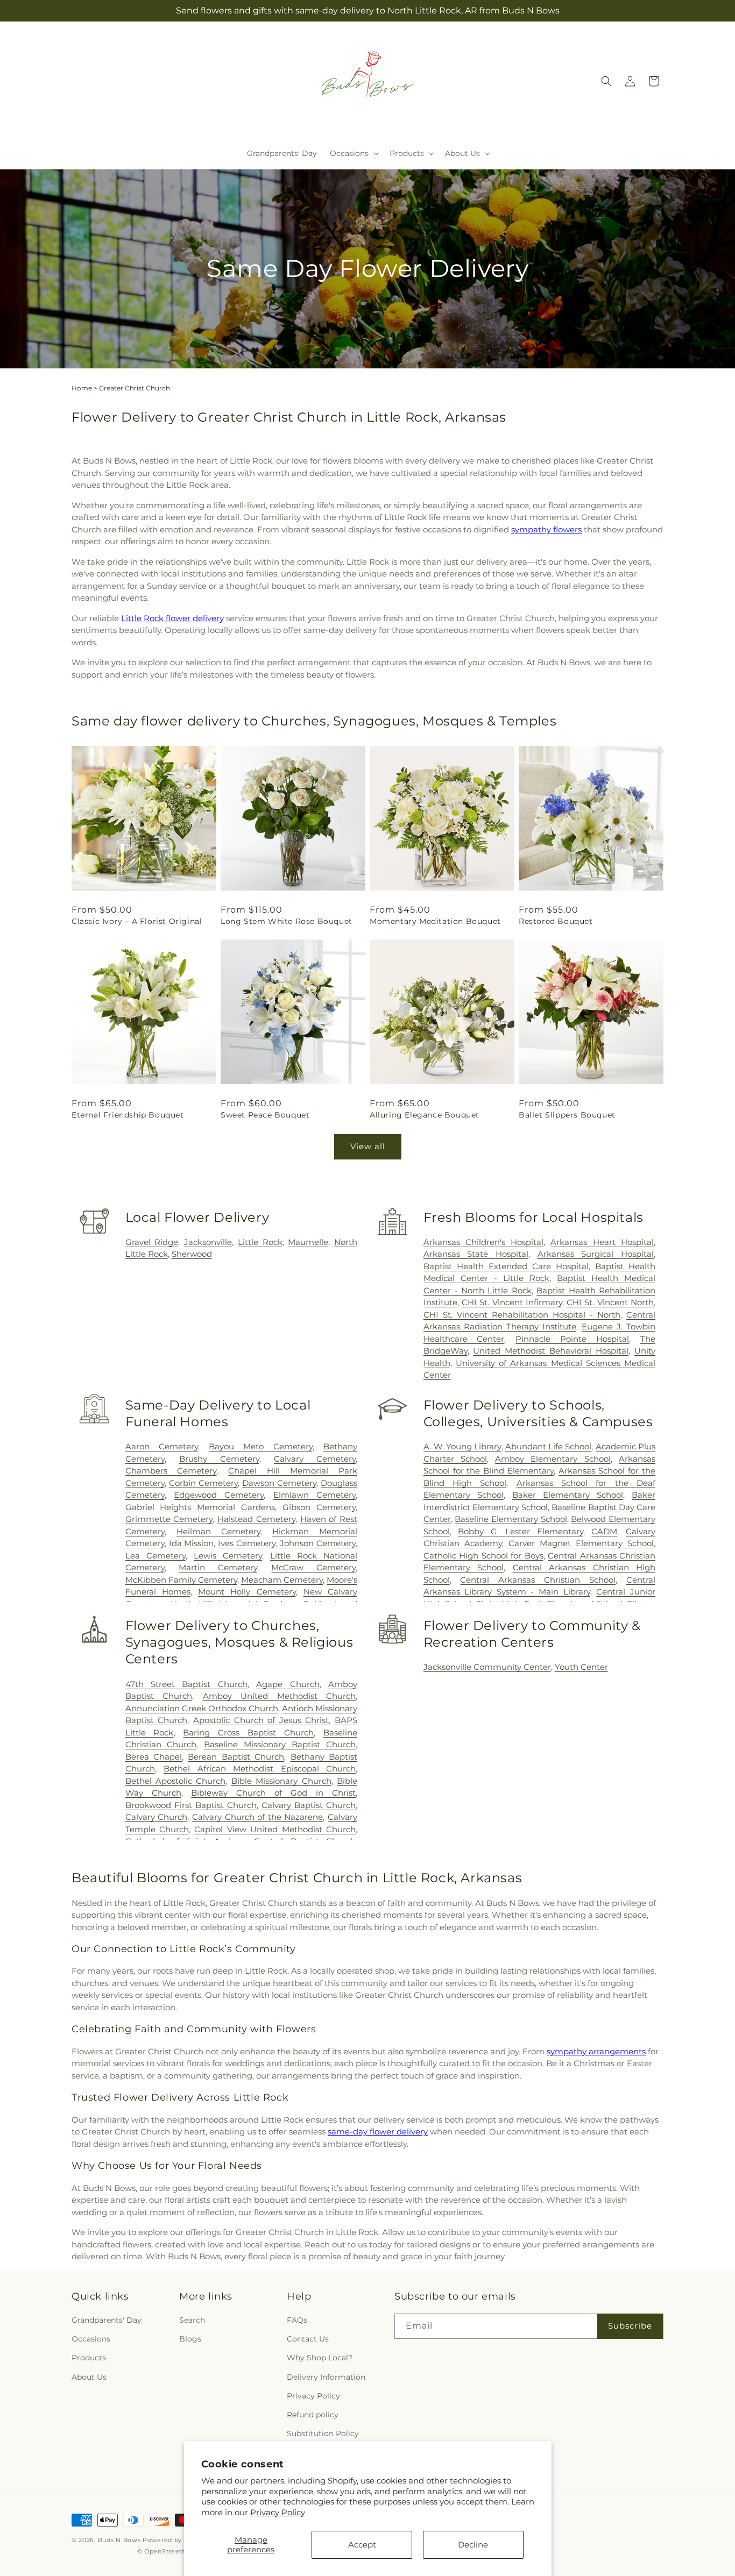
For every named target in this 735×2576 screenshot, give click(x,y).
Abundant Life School (549, 1446)
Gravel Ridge (152, 1242)
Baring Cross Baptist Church (248, 1732)
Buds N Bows (119, 2540)
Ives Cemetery (247, 1543)
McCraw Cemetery (313, 1567)
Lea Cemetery (156, 1556)
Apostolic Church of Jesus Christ (261, 1720)
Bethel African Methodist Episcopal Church (260, 1769)
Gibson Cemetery (319, 1507)
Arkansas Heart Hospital (602, 1242)
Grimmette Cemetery (169, 1519)
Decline (473, 2545)
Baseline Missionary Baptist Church (280, 1744)
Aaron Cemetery (162, 1446)
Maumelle (308, 1242)
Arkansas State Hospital (476, 1254)
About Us (89, 2377)
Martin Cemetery (218, 1567)
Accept (362, 2545)
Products (89, 2358)
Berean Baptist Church (236, 1757)
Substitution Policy (323, 2433)
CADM (604, 1531)
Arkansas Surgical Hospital (596, 1254)
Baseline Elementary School (511, 1519)
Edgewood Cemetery (219, 1495)
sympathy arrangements (596, 2051)
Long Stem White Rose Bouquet (287, 921)
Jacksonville (208, 1242)
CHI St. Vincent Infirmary (512, 1302)
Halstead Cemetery (256, 1519)
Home (82, 388)
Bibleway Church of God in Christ (273, 1793)
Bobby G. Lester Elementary (521, 1531)
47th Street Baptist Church (186, 1684)
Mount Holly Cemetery (247, 1592)
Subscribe (630, 2326)
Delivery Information (326, 2377)
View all (368, 1146)
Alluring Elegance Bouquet (425, 1115)
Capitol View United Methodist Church (275, 1829)
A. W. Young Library (462, 1446)
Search (192, 2320)
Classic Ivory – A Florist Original (137, 921)
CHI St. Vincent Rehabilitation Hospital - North (522, 1315)
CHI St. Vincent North (610, 1302)
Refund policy (313, 2415)
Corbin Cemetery (203, 1483)
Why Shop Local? (320, 2358)
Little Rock (260, 1242)
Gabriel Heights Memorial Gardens (200, 1507)
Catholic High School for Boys (483, 1556)
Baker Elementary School (568, 1495)
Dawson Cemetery (279, 1483)
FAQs (297, 2320)
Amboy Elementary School (553, 1459)
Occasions (91, 2339)
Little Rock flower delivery (172, 618)
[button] (353, 153)
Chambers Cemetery (171, 1471)
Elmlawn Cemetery (315, 1495)
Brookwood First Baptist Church (191, 1805)
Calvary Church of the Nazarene (258, 1817)
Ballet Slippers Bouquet (567, 1115)
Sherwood (192, 1254)
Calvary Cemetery (315, 1459)
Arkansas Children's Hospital (484, 1242)
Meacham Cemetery (282, 1580)
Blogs (190, 2339)
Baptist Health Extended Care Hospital (506, 1266)
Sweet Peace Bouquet (265, 1115)
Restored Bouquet (556, 921)
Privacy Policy (278, 2512)
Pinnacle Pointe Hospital (572, 1339)
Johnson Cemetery (318, 1543)
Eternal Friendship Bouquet (128, 1115)
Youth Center (581, 1667)
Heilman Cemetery (218, 1531)
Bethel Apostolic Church (176, 1781)
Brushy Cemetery (219, 1459)
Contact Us (308, 2339)
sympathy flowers (546, 529)
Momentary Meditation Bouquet (435, 921)
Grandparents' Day (107, 2320)
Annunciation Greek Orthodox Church (202, 1708)
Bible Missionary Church (281, 1781)
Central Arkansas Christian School (538, 1580)
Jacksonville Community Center (487, 1667)
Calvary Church (157, 1817)
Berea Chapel (154, 1757)
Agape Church (288, 1684)
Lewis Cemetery (228, 1556)
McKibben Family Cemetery (181, 1580)
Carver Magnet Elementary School (581, 1543)
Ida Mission (192, 1543)
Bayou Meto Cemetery (261, 1446)
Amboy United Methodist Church (279, 1696)
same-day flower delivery (378, 2132)
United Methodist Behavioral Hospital (551, 1351)
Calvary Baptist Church (309, 1805)
